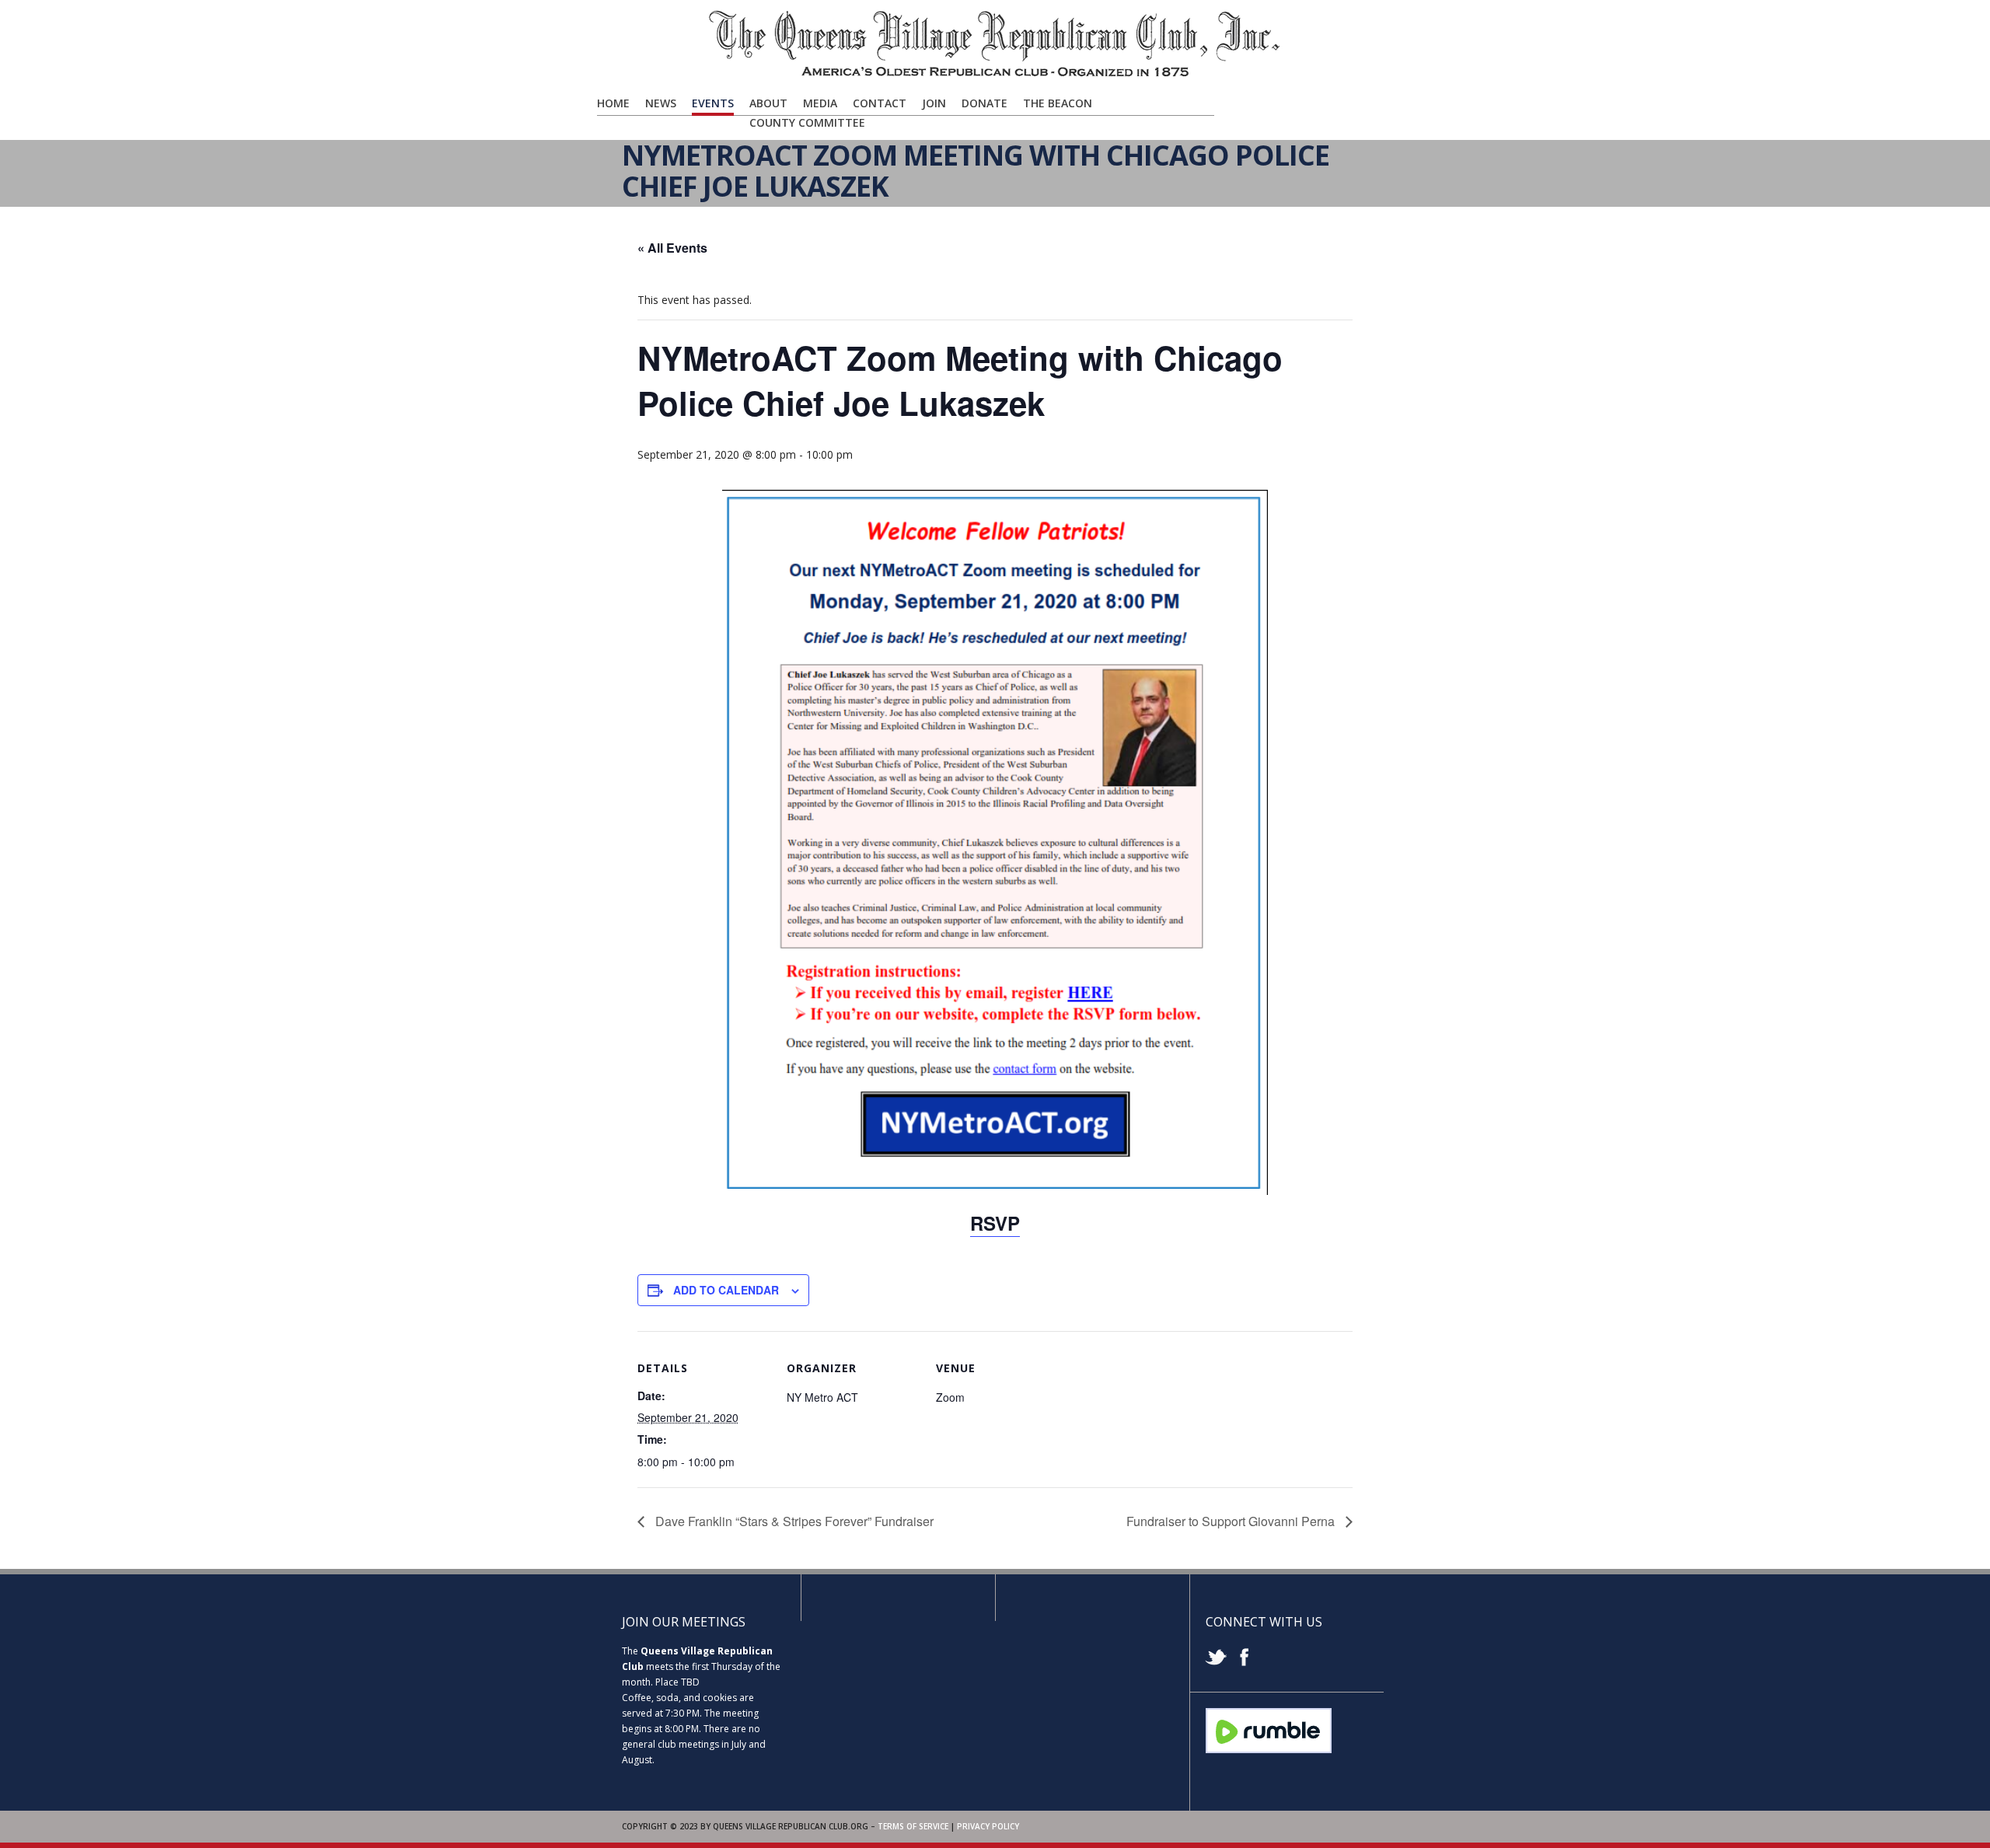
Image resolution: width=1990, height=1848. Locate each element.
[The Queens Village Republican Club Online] (995, 75)
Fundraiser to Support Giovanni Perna (1232, 1521)
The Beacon (1058, 103)
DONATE (985, 103)
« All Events (672, 248)
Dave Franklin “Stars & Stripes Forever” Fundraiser (793, 1521)
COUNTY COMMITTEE (807, 122)
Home (613, 103)
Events (713, 103)
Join (934, 103)
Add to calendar (726, 1290)
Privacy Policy (988, 1826)
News (661, 103)
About (768, 103)
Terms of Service (913, 1826)
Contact (880, 103)
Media (820, 103)
